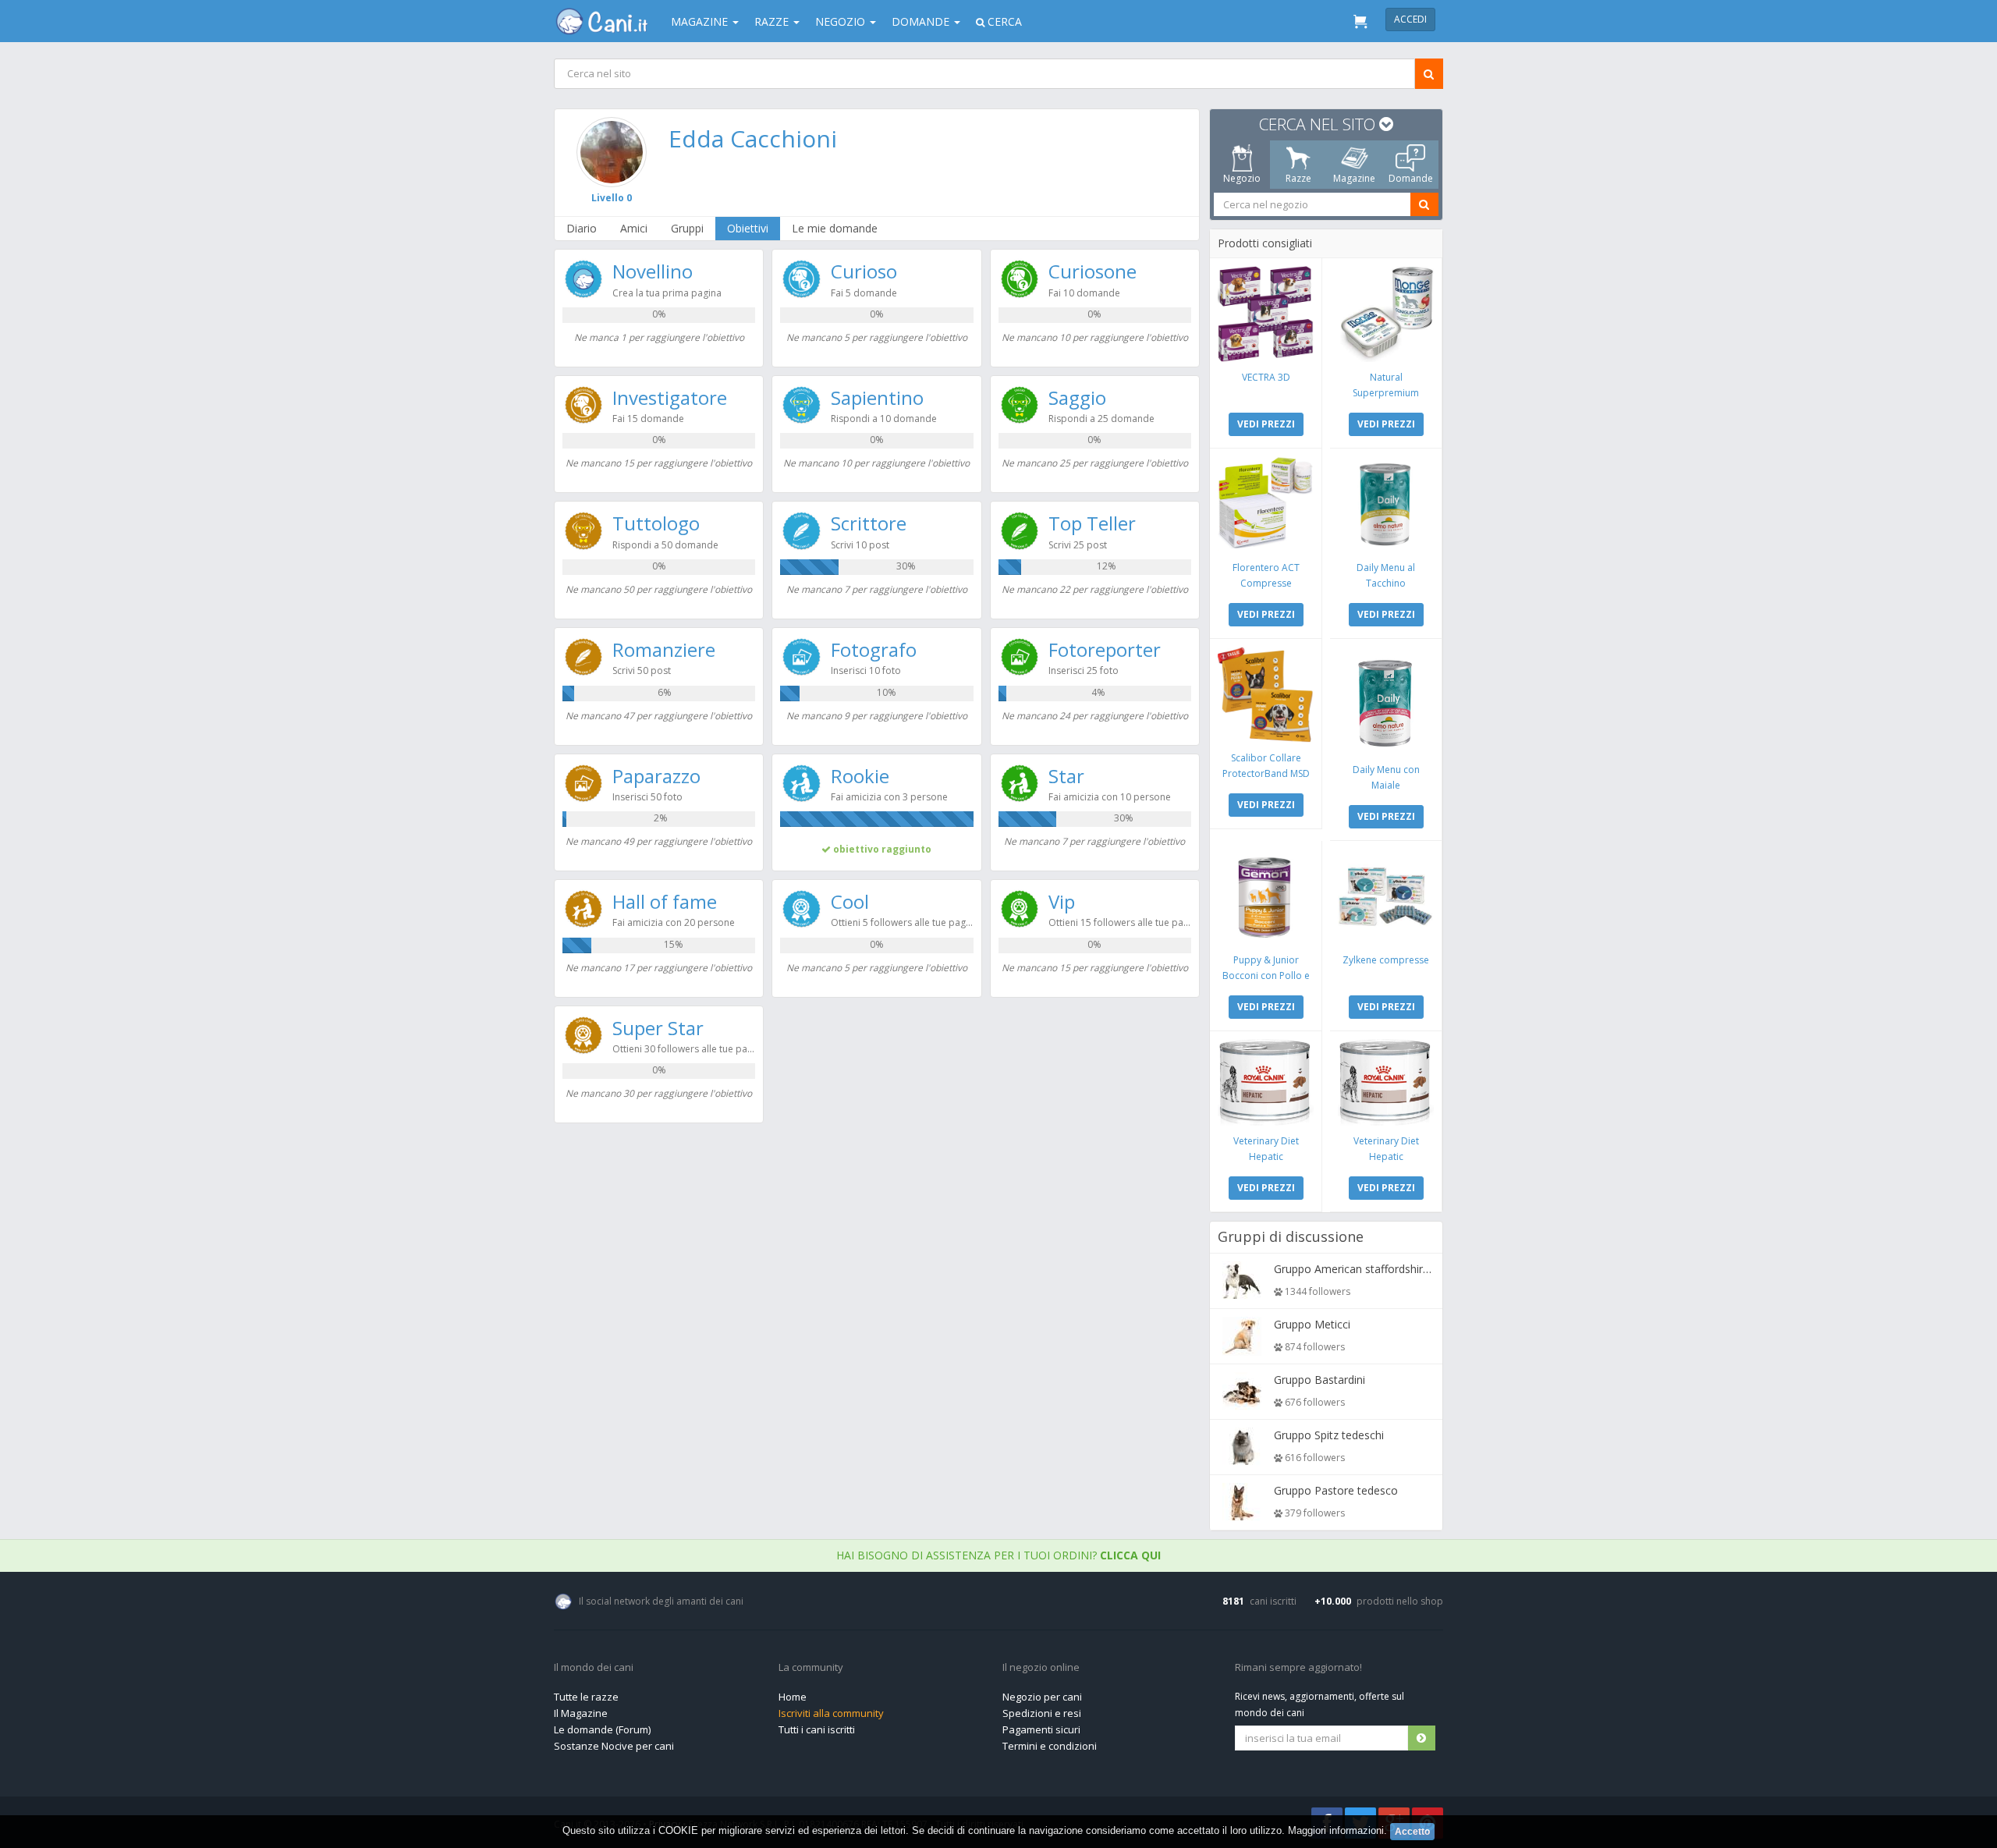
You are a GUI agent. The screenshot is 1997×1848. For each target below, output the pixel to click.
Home (793, 1697)
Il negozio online (1041, 1668)
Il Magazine (581, 1713)
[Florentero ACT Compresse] (1266, 504)
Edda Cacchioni (753, 138)
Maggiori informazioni (1336, 1830)
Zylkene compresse (1386, 960)
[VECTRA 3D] (1266, 314)
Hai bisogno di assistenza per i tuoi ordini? (998, 1555)
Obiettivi (748, 228)
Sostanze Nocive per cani (614, 1746)
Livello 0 (612, 198)
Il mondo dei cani (594, 1668)
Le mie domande (835, 228)
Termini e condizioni (1050, 1746)
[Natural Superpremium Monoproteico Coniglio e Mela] (1386, 314)
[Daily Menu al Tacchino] (1386, 504)
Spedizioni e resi (1042, 1713)
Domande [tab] (1411, 178)
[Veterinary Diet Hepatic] (1266, 1082)
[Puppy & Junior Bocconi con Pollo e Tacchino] (1266, 897)
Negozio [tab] (1242, 178)
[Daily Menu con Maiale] (1386, 701)
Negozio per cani (1042, 1697)
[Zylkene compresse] (1386, 897)
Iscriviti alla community (831, 1713)
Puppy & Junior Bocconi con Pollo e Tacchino (1266, 975)
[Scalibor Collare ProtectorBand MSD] (1266, 695)
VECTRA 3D (1266, 377)
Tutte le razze (586, 1697)
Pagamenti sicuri (1041, 1729)
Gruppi (687, 228)
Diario (582, 228)
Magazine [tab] (1354, 178)
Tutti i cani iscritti (817, 1729)
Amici (634, 228)
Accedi (1410, 19)
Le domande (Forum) (602, 1729)
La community (811, 1668)
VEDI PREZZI (1266, 424)
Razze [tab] (1298, 178)
